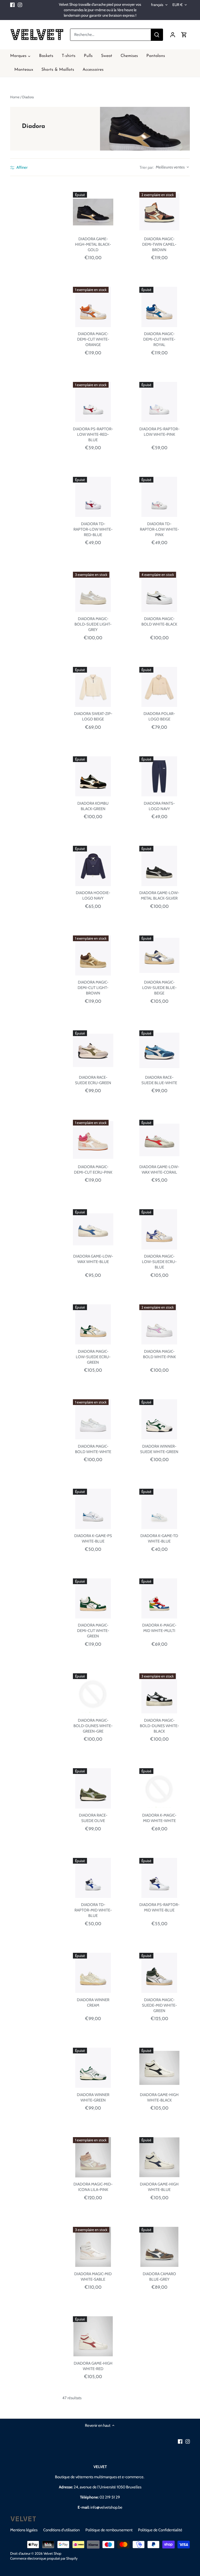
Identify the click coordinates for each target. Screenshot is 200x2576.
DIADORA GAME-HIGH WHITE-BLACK (159, 2097)
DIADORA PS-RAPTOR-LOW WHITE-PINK (159, 432)
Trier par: (147, 168)
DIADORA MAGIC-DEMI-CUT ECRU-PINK (93, 1170)
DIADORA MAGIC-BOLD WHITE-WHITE (93, 1449)
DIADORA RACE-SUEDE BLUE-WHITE (159, 1080)
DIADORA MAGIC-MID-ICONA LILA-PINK (93, 2187)
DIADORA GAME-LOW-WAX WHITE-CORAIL (159, 1170)
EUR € (177, 5)
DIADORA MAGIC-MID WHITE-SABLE (93, 2277)
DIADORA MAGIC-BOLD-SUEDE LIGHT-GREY (93, 624)
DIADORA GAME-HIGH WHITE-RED (93, 2366)
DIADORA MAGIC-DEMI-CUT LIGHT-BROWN (93, 988)
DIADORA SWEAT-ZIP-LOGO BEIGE (93, 716)
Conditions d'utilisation (61, 2530)
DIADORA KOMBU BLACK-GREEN (93, 806)
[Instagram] (20, 5)
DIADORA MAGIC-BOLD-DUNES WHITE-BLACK (159, 1726)
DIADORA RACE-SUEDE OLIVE (93, 1818)
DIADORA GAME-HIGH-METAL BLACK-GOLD (93, 244)
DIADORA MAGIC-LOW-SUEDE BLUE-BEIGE (159, 988)
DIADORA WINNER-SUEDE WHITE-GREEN (159, 1449)
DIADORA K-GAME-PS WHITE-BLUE (93, 1539)
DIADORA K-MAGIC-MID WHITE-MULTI (159, 1628)
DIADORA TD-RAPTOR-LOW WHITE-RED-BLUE (93, 529)
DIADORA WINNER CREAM (93, 2003)
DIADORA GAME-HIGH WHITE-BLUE (159, 2187)
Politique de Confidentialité (160, 2530)
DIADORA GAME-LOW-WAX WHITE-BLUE (93, 1259)
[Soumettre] (157, 35)
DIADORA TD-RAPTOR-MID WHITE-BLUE (93, 1910)
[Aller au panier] (184, 35)
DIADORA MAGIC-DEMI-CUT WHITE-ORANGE (93, 339)
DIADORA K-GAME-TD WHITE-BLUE (159, 1539)
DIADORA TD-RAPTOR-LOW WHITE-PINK (159, 529)
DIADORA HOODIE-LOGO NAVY (93, 896)
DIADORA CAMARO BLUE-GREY (159, 2277)
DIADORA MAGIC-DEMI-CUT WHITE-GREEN (93, 1631)
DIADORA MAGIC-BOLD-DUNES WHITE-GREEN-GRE (93, 1726)
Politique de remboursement (109, 2530)
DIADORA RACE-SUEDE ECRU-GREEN (93, 1080)
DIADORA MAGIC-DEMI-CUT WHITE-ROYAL (159, 339)
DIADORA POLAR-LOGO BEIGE (159, 716)
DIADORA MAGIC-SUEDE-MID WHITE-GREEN (159, 2005)
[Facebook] (12, 5)
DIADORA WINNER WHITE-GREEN (93, 2097)
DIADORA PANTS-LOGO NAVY (159, 806)
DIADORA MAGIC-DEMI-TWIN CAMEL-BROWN (159, 244)
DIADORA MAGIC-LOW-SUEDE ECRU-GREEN (93, 1357)
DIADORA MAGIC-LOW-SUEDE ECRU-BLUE (159, 1262)
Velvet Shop (52, 2553)
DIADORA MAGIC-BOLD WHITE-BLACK (159, 622)
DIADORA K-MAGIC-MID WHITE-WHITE (159, 1818)
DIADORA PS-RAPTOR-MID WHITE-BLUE (159, 1907)
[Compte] (173, 35)
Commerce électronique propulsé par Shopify (44, 2558)
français (157, 5)
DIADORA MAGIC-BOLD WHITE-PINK (159, 1354)
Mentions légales (24, 2530)
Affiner (22, 167)
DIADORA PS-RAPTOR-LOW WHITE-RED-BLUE (93, 434)
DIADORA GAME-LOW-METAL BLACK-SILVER (159, 896)
